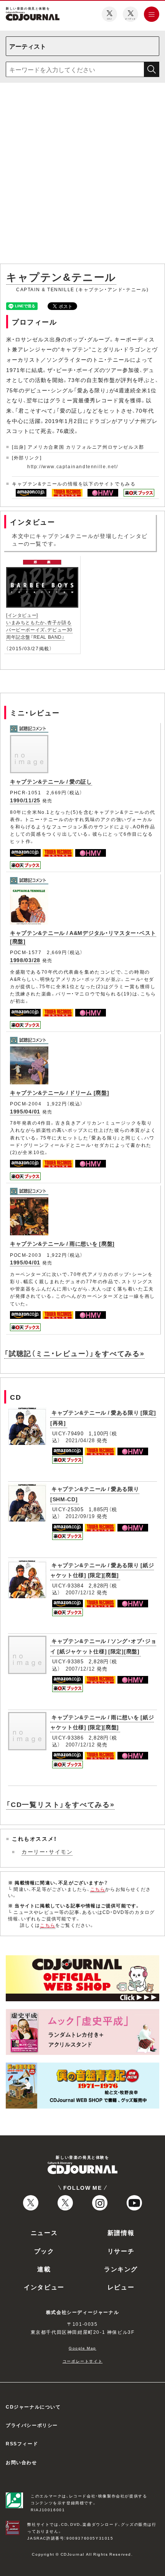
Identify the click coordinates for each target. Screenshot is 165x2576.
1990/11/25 (25, 800)
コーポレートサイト (82, 2361)
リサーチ (121, 2251)
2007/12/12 (80, 1592)
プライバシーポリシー (32, 2425)
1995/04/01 (25, 1111)
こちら (98, 1889)
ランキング (121, 2269)
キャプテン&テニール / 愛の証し (51, 781)
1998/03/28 (25, 960)
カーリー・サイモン (47, 1851)
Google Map (82, 2348)
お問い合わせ (21, 2462)
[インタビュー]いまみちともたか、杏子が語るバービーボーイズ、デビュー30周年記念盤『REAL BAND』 (39, 626)
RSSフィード (22, 2443)
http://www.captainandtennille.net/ (73, 466)
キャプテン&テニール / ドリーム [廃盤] (59, 1092)
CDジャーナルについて (33, 2407)
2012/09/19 (80, 1516)
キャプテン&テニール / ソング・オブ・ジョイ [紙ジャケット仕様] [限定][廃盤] (103, 1646)
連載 (44, 2269)
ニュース (44, 2232)
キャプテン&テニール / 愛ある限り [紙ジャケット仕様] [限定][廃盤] (102, 1570)
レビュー (121, 2287)
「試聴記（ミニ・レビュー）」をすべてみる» (74, 1353)
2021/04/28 (80, 1440)
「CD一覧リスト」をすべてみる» (60, 1804)
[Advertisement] (82, 175)
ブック (44, 2251)
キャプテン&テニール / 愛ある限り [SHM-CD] (95, 1494)
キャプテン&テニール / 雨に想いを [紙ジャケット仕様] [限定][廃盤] (102, 1722)
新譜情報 (121, 2232)
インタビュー (44, 2287)
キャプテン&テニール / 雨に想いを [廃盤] (62, 1243)
